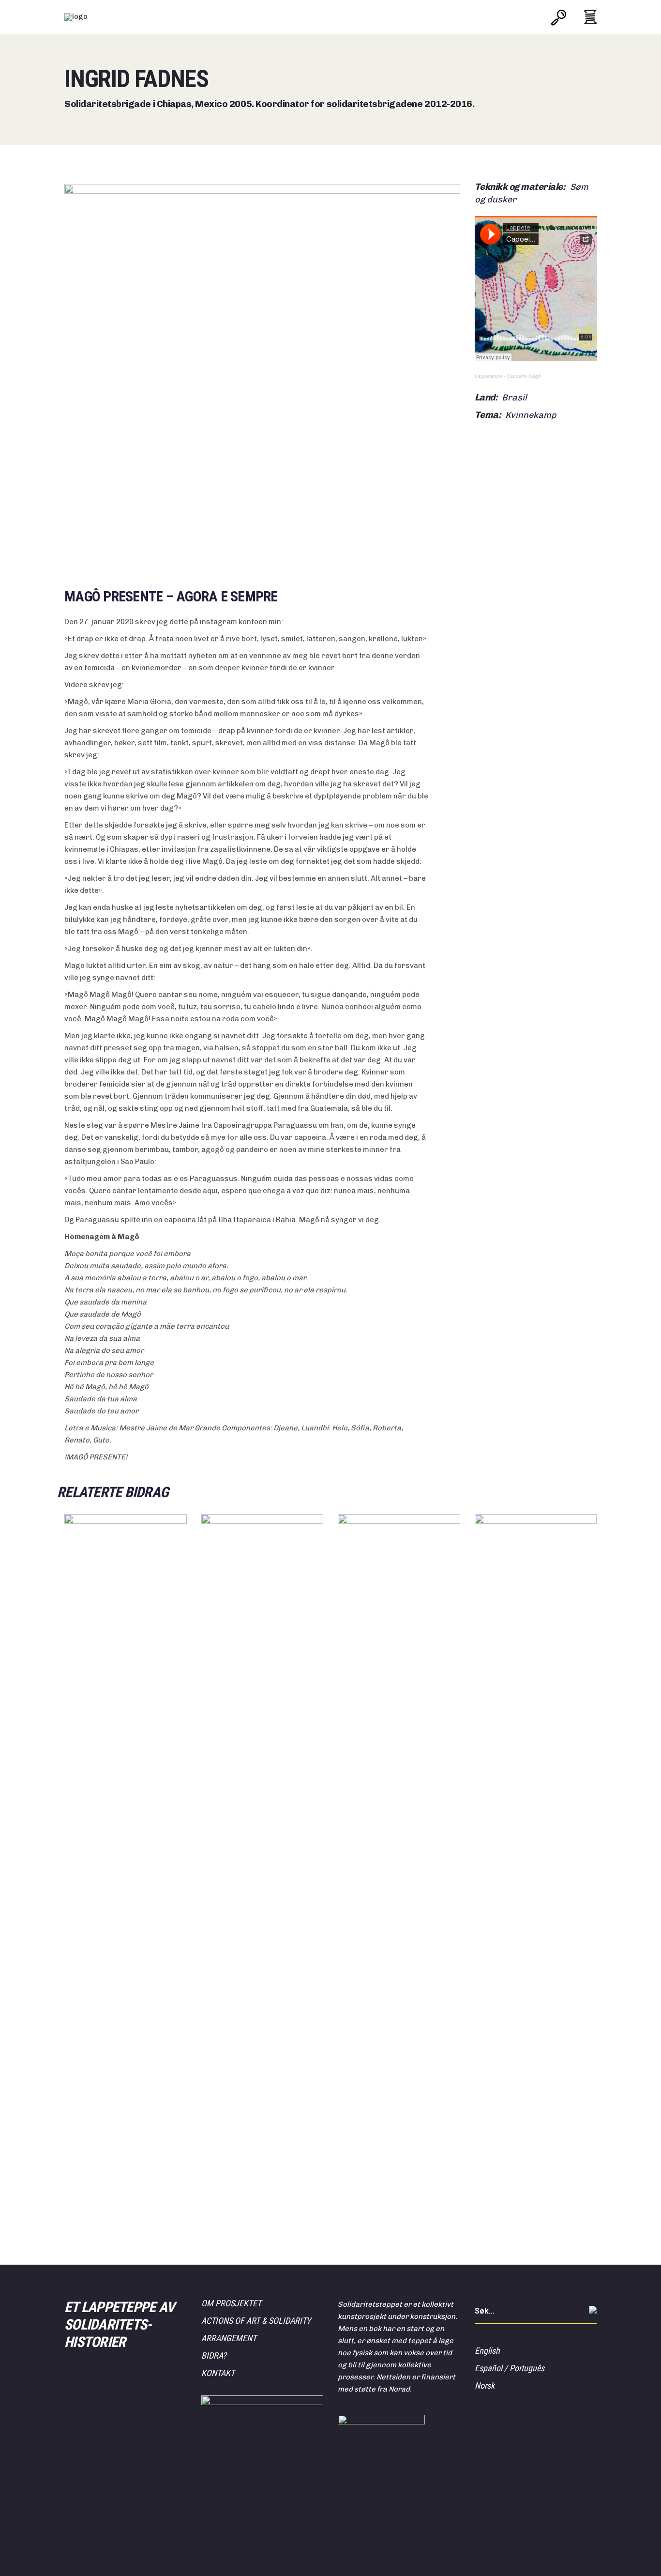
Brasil (514, 398)
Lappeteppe (488, 376)
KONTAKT (218, 2373)
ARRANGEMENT (229, 2338)
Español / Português (510, 2368)
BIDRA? (214, 2355)
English (487, 2351)
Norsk (485, 2385)
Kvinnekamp (531, 415)
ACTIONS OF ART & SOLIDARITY (256, 2321)
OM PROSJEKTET (231, 2303)
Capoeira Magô (524, 376)
